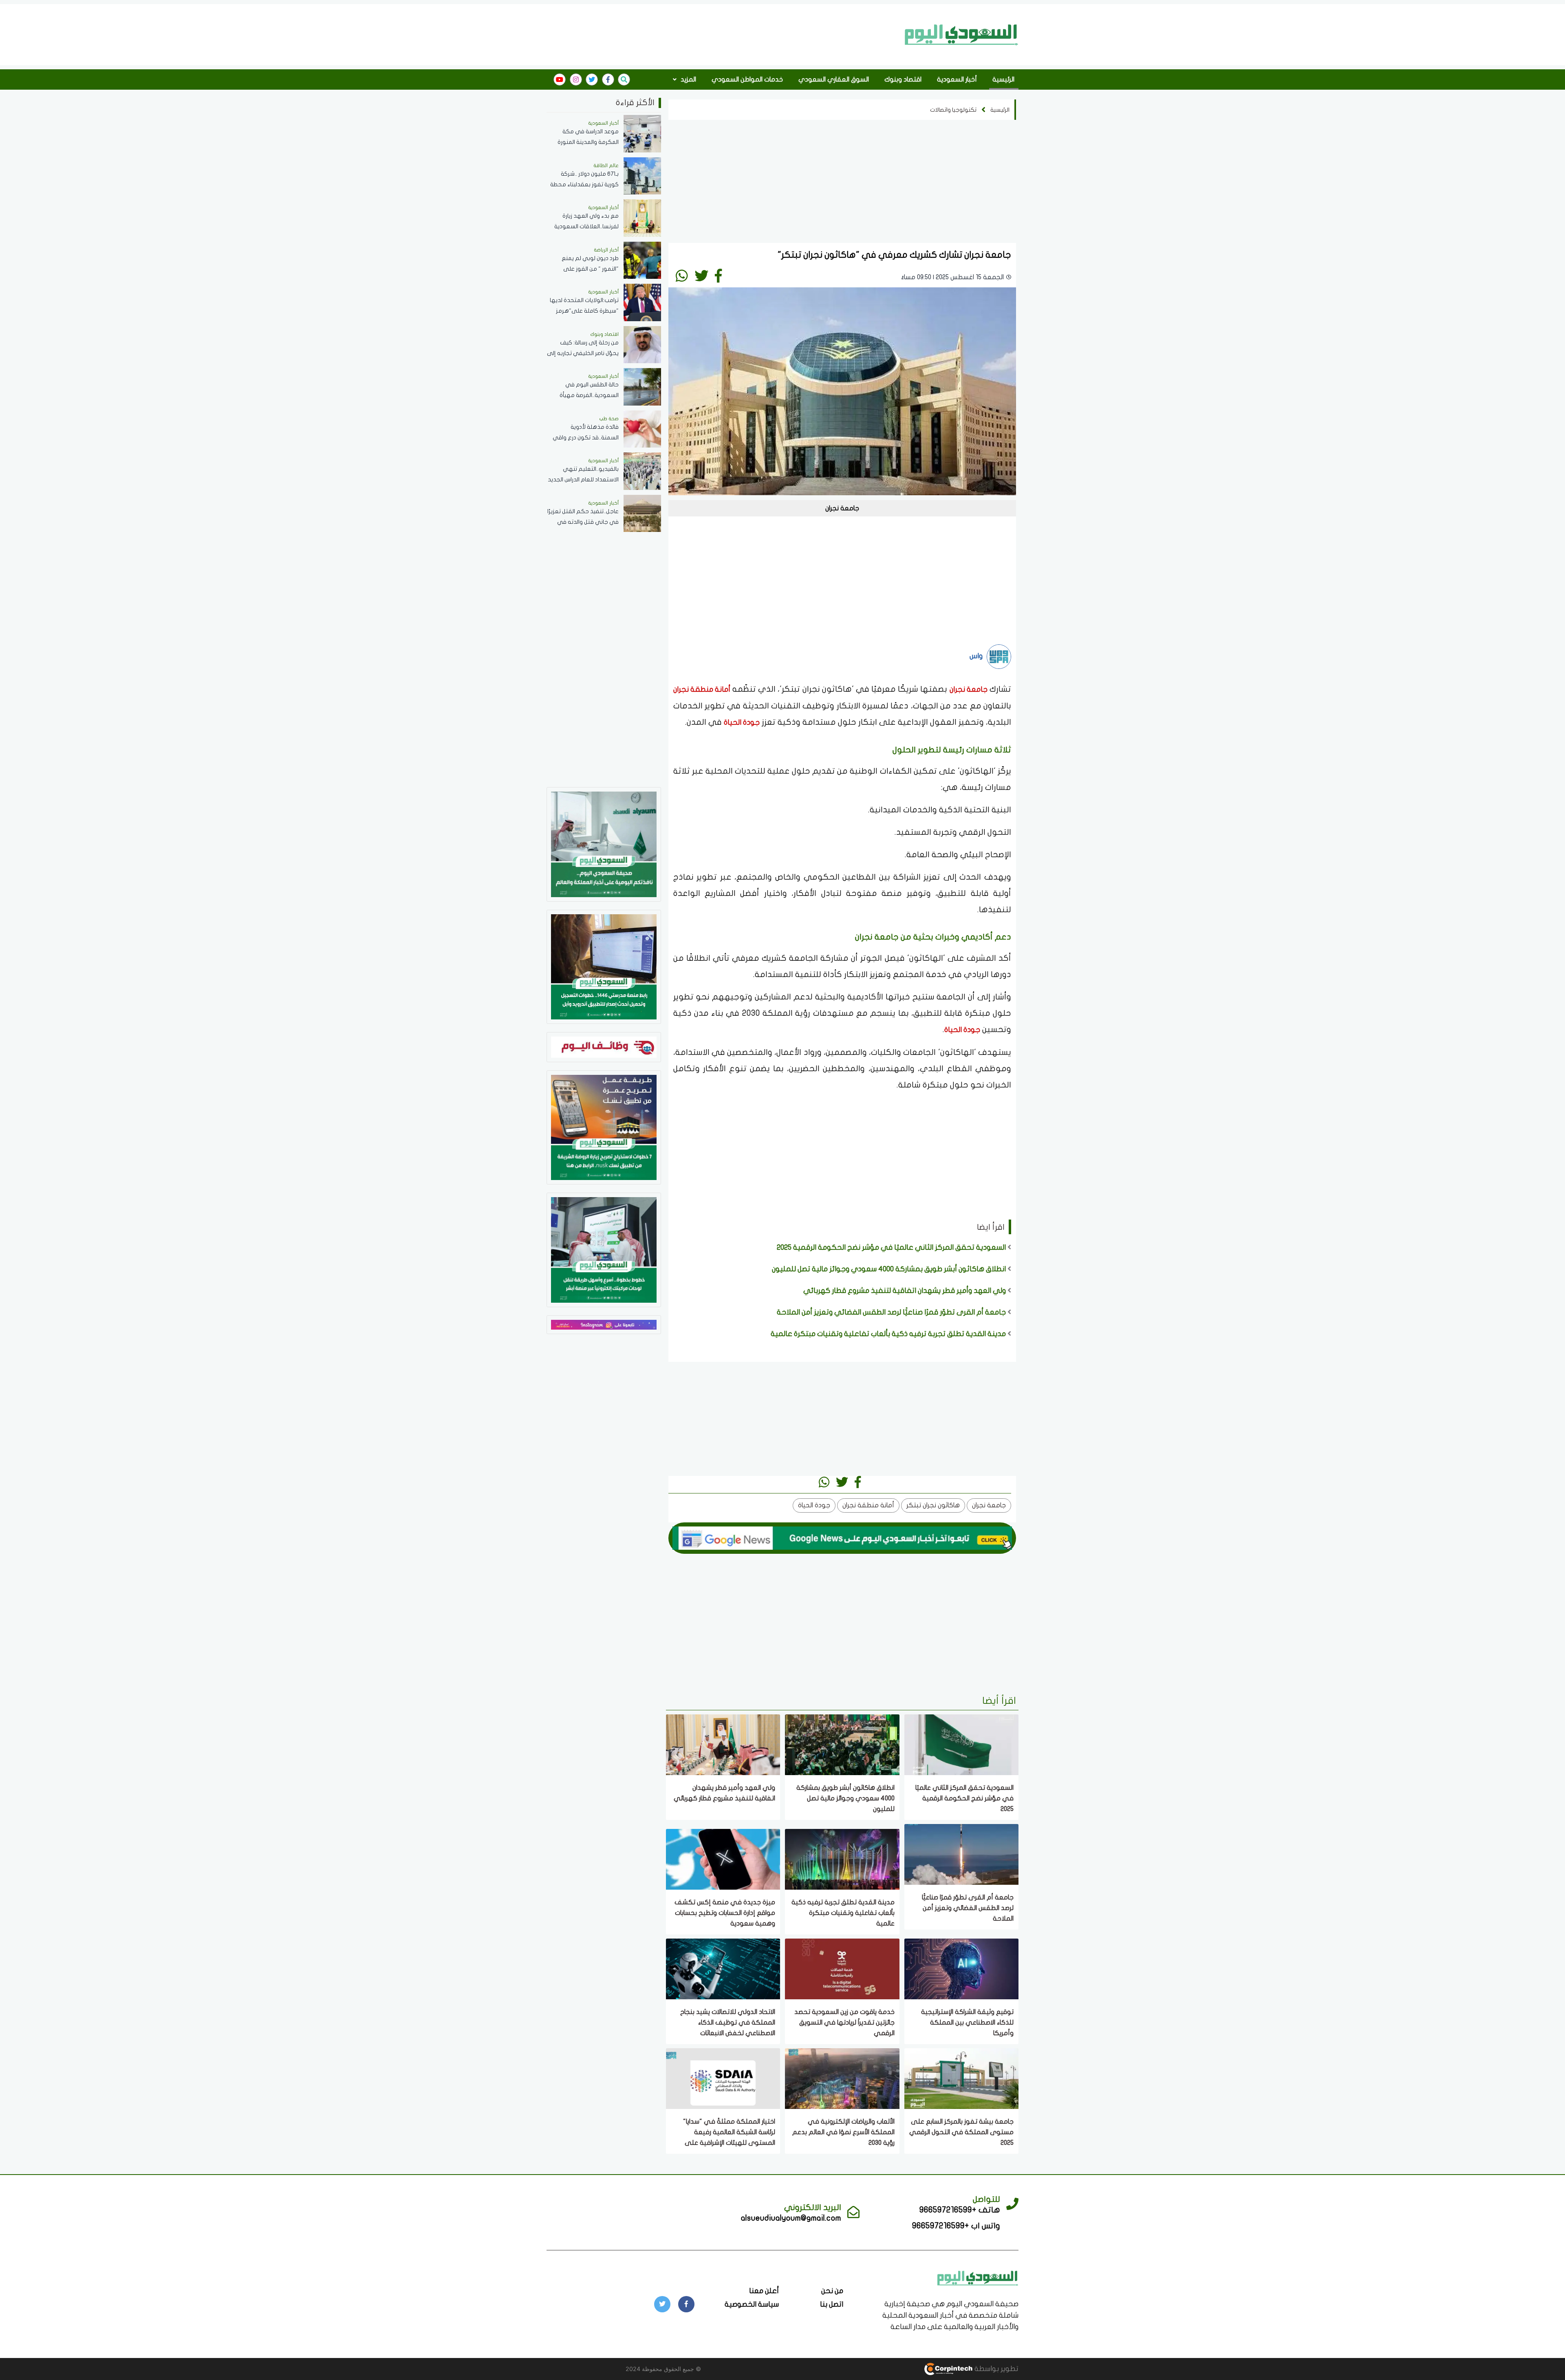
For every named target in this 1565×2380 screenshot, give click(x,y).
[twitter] (592, 79)
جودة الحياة (742, 722)
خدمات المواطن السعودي (747, 79)
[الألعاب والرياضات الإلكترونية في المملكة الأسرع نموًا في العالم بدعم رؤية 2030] (842, 2078)
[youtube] (560, 79)
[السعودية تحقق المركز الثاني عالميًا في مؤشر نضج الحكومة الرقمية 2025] (961, 1744)
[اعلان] (604, 1324)
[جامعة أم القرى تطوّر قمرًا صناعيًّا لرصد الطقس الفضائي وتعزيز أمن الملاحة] (961, 1854)
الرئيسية (1003, 79)
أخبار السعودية (957, 79)
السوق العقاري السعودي (834, 79)
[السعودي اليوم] (962, 35)
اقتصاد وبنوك (903, 79)
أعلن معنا (764, 2291)
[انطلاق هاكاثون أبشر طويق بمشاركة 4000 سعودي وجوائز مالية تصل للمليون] (842, 1744)
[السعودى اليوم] (978, 2277)
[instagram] (576, 79)
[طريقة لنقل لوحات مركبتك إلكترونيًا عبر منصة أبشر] (604, 1249)
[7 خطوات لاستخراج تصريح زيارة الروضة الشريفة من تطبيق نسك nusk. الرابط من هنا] (604, 1127)
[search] (624, 79)
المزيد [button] (688, 79)
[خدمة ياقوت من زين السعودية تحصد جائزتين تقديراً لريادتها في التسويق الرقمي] (842, 1968)
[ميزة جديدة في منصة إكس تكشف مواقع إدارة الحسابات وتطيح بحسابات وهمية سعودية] (723, 1858)
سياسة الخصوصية (752, 2304)
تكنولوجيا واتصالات (953, 110)
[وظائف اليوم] (604, 1047)
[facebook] (608, 79)
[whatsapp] (682, 276)
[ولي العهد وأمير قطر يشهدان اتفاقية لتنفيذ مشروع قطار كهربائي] (723, 1744)
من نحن (832, 2291)
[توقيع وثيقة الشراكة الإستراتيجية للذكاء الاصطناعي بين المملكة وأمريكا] (961, 1968)
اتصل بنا (832, 2304)
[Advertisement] (723, 34)
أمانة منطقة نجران (702, 689)
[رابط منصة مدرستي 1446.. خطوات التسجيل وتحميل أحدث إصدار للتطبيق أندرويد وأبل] (604, 966)
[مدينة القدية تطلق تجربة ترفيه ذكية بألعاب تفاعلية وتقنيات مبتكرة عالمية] (842, 1858)
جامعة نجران (969, 689)
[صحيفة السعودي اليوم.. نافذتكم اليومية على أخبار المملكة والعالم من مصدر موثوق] (604, 844)
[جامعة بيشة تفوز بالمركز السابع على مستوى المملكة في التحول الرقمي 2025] (961, 2078)
